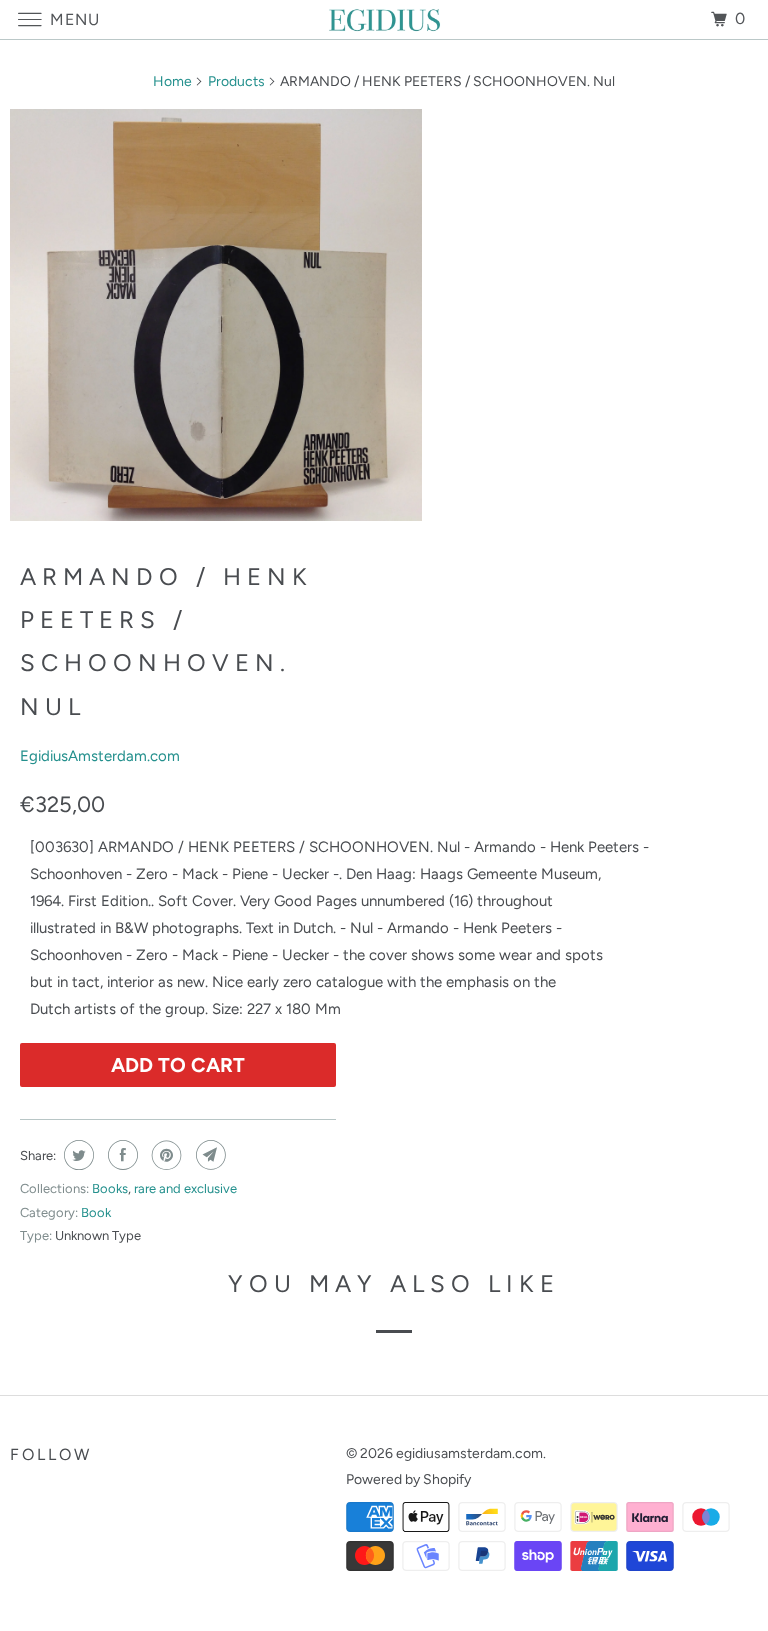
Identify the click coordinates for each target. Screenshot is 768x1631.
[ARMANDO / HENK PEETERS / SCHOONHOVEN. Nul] (216, 315)
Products (236, 81)
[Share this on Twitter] (76, 1155)
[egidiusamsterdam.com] (384, 19)
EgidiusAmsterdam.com (100, 756)
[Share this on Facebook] (120, 1155)
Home (172, 81)
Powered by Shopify (408, 1479)
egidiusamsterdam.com (469, 1453)
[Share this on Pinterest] (164, 1155)
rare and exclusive (185, 1188)
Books (110, 1188)
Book (96, 1212)
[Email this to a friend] (208, 1155)
